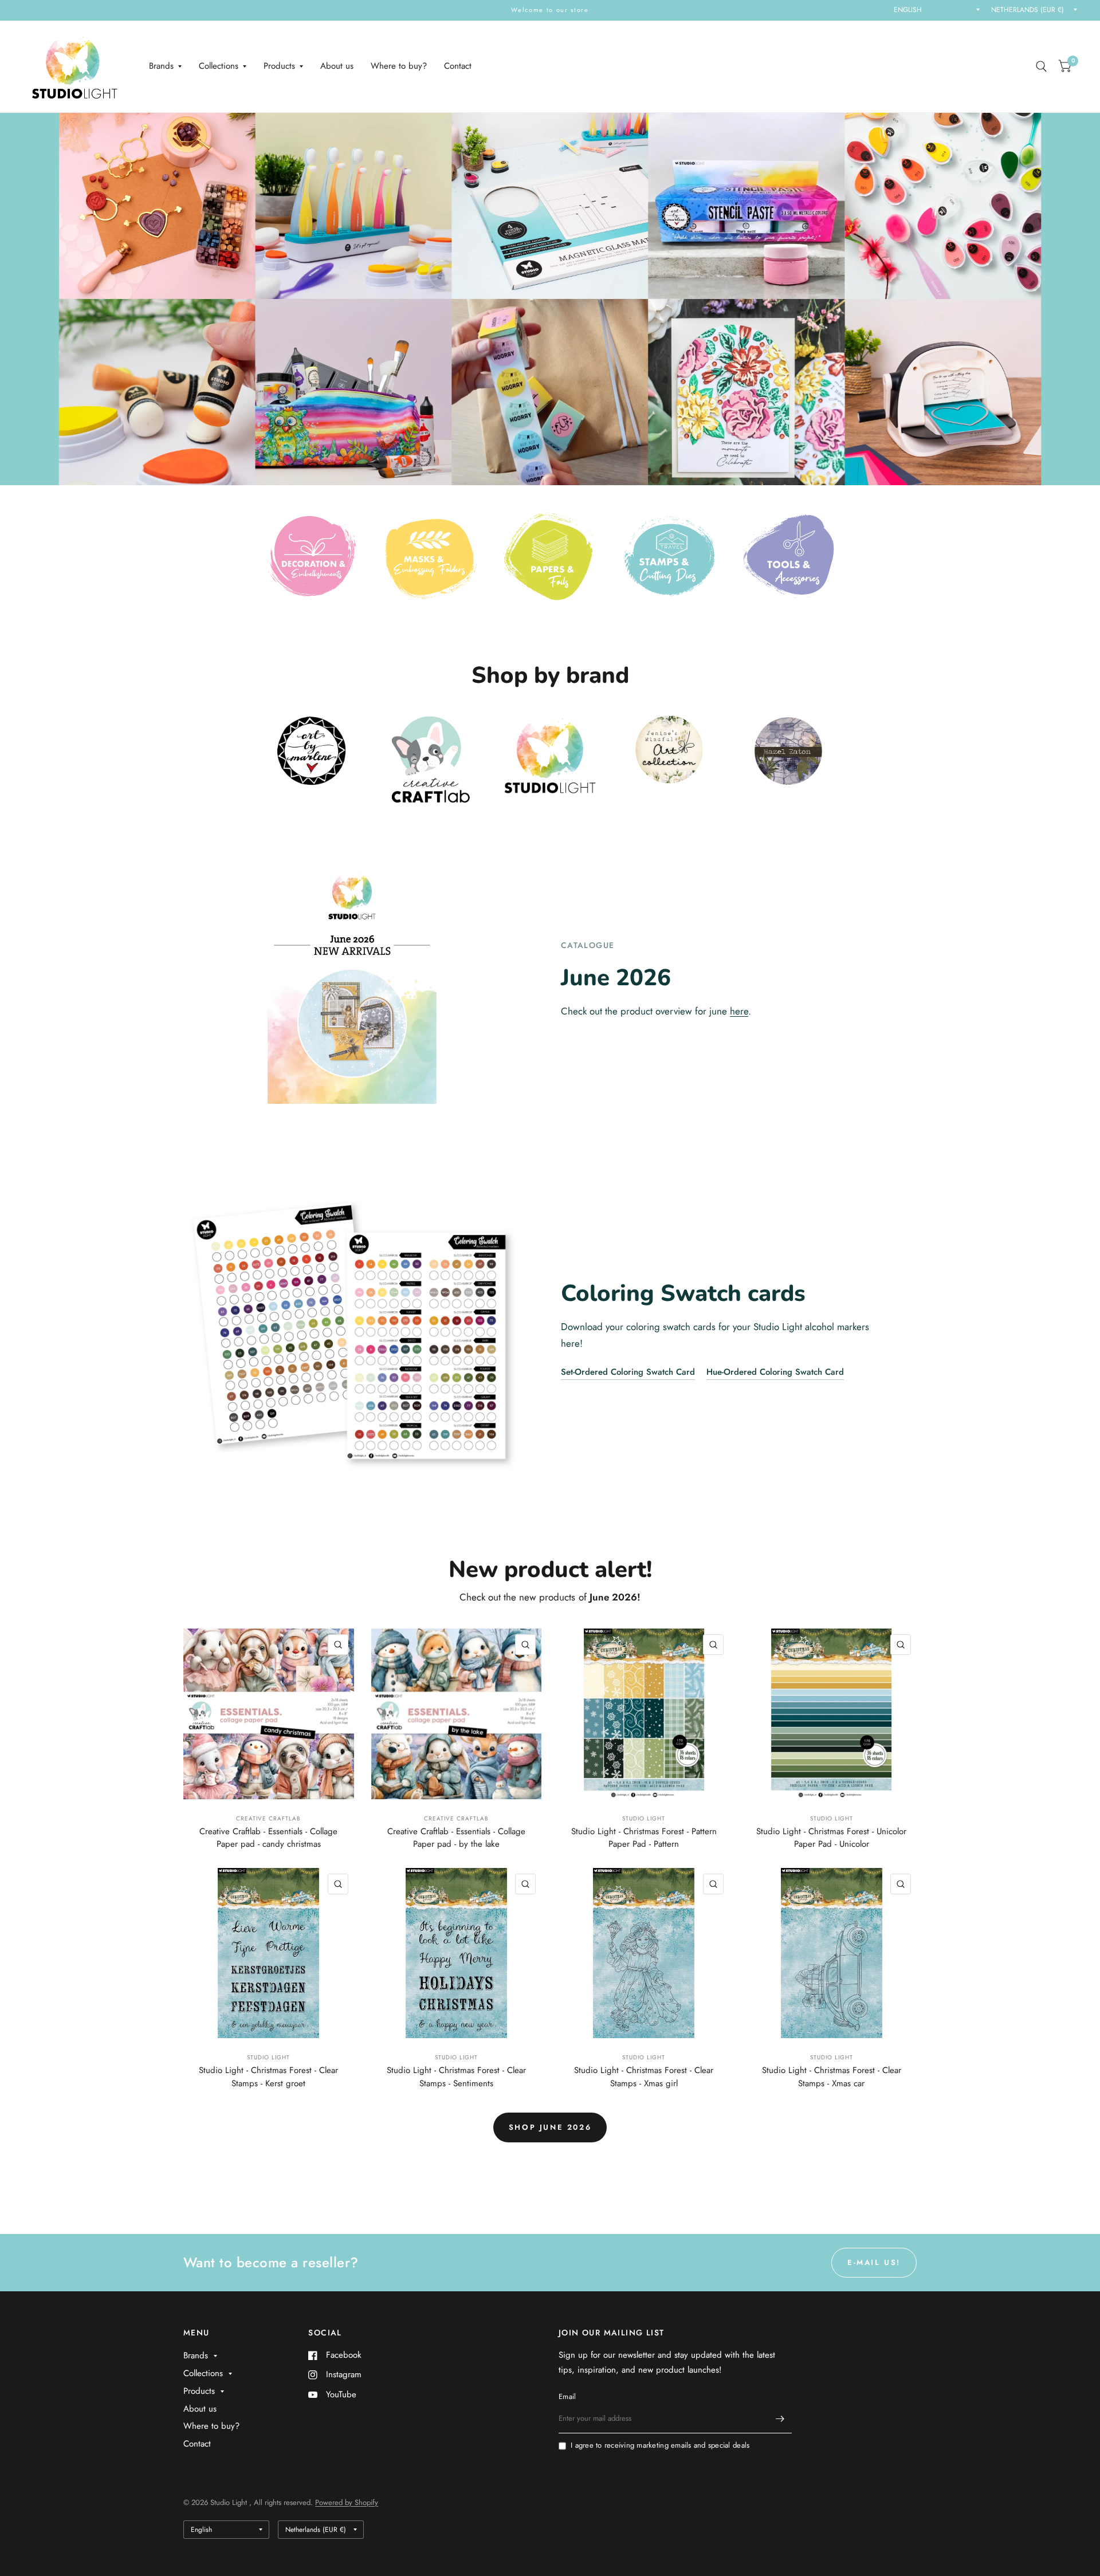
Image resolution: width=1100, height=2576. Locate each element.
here (739, 1011)
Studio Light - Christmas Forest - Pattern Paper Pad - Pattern (644, 1838)
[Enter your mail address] (780, 2418)
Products (279, 66)
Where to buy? (399, 66)
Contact (458, 66)
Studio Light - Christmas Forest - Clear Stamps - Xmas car (832, 2077)
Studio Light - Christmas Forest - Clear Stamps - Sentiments (456, 2077)
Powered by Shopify (347, 2502)
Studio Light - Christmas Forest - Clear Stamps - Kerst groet (268, 2077)
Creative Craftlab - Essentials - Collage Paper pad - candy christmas (268, 1838)
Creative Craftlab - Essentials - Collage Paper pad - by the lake (456, 1838)
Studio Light (644, 1818)
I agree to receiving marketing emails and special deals (660, 2445)
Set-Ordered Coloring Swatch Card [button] (628, 1372)
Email (567, 2396)
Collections (219, 66)
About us (337, 66)
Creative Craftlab (268, 1818)
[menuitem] (165, 66)
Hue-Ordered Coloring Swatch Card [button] (775, 1372)
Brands (161, 66)
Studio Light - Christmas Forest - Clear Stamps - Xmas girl (644, 2077)
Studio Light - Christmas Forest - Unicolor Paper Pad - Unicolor (831, 1838)
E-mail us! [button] (874, 2262)
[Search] (1041, 66)
